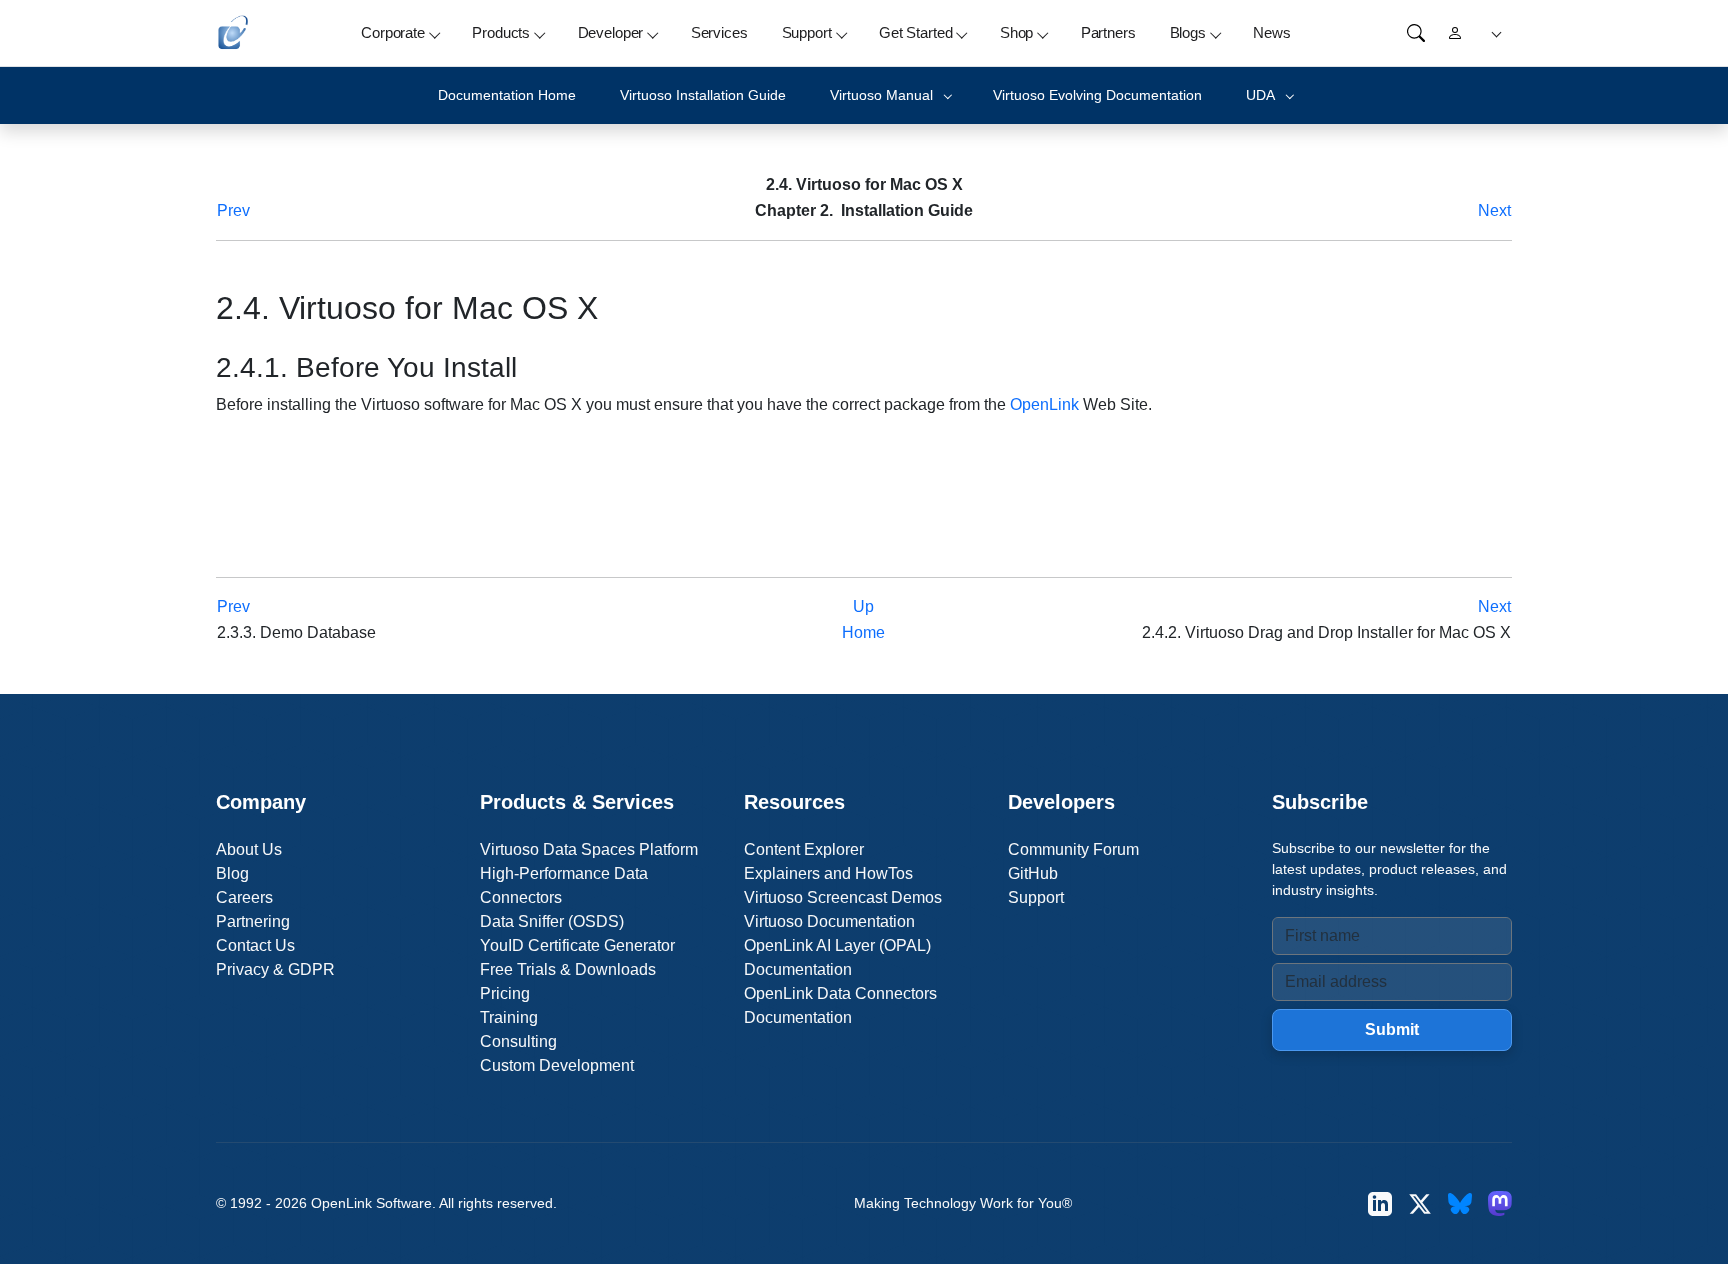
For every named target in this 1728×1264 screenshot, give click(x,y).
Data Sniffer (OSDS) (552, 921)
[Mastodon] (1500, 1203)
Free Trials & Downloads (568, 969)
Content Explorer (804, 849)
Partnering (253, 921)
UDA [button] (1260, 95)
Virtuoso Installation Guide (703, 95)
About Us (249, 849)
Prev (233, 210)
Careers (244, 897)
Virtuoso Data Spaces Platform (589, 849)
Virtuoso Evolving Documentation (1097, 95)
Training (509, 1017)
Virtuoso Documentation (829, 921)
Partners (1108, 32)
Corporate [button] (393, 32)
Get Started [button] (915, 32)
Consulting (518, 1041)
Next (1494, 210)
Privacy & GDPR (275, 969)
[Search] (1416, 33)
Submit (1392, 1029)
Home (863, 632)
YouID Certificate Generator (577, 945)
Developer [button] (611, 32)
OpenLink (1044, 404)
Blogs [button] (1188, 32)
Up (863, 606)
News (1271, 32)
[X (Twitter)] (1420, 1203)
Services (719, 32)
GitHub (1033, 873)
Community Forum (1073, 849)
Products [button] (501, 32)
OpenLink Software (371, 1203)
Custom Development (557, 1065)
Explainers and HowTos (828, 873)
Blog (232, 873)
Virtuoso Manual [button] (881, 95)
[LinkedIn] (1380, 1203)
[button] (1493, 33)
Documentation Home (507, 95)
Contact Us (255, 945)
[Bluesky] (1460, 1203)
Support (1036, 897)
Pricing (505, 993)
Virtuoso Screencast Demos (843, 897)
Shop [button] (1016, 32)
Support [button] (807, 32)
